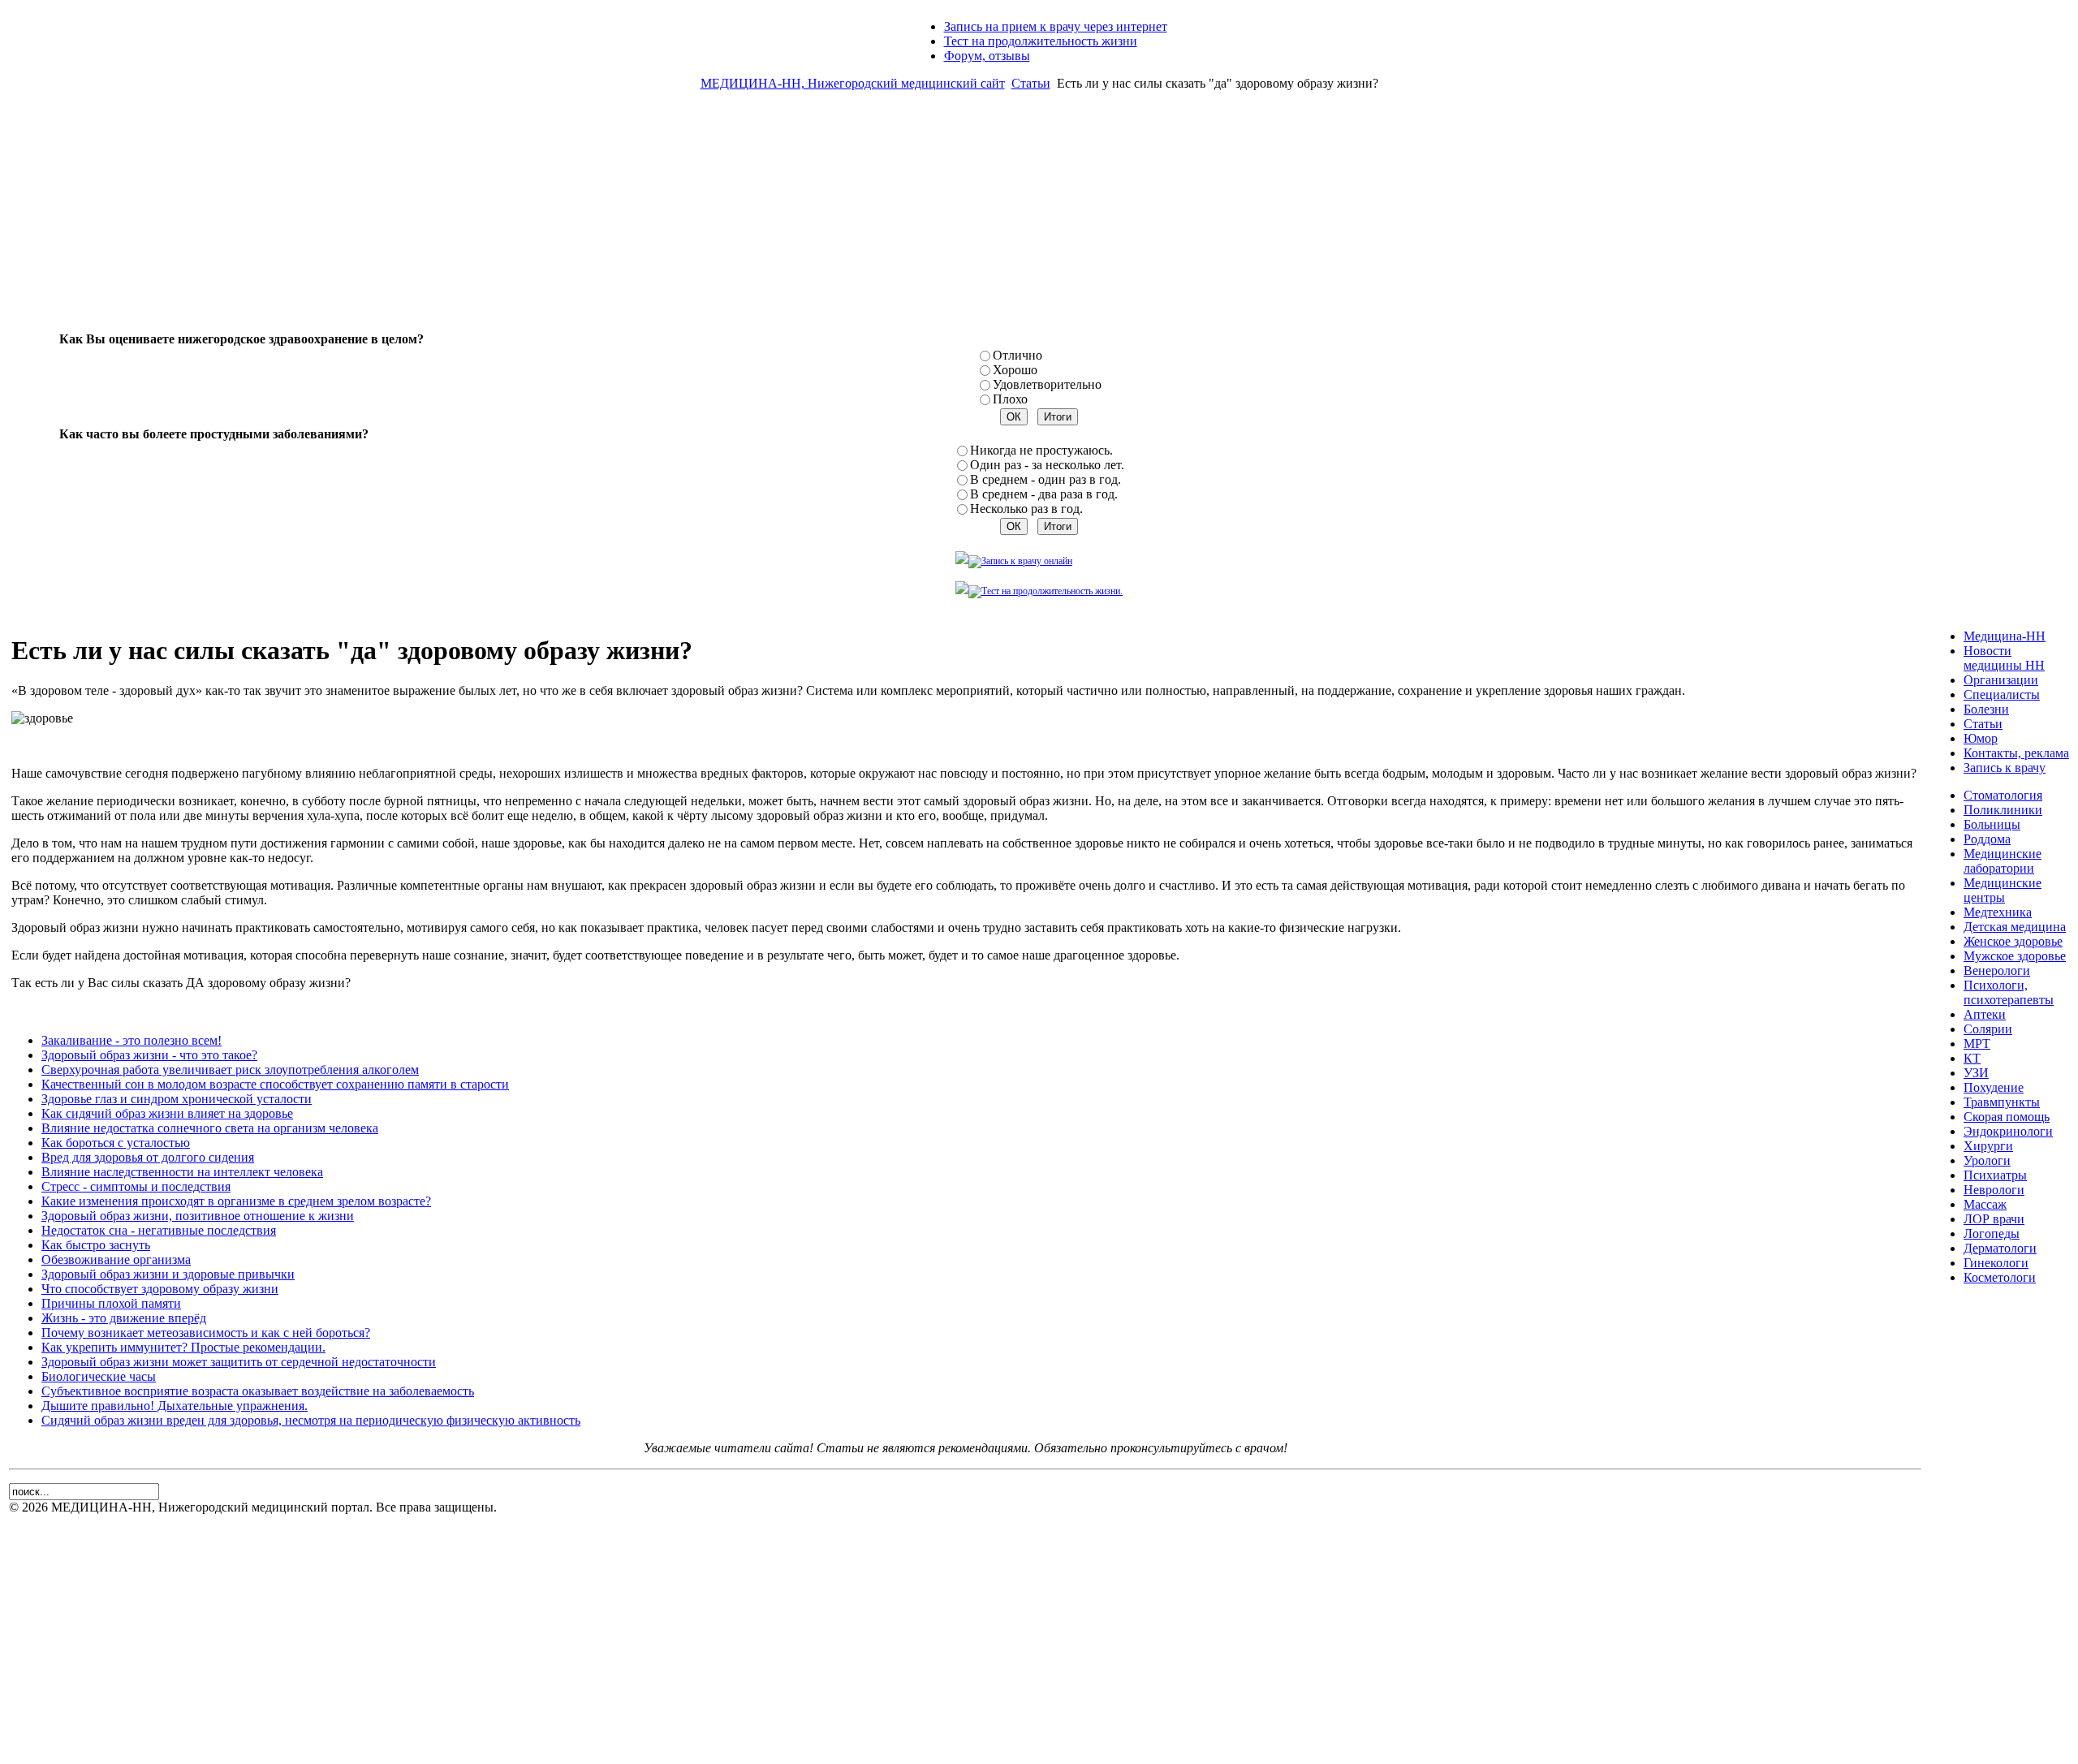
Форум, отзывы (987, 56)
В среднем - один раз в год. (1045, 479)
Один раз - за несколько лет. (1047, 465)
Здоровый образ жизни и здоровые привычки (168, 1274)
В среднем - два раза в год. (1044, 494)
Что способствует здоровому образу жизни (160, 1289)
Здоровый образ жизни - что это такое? (149, 1055)
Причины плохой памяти (111, 1303)
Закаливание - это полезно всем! (131, 1040)
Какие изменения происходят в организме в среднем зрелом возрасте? (236, 1201)
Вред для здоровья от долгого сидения (148, 1157)
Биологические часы (99, 1376)
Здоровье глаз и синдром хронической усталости (177, 1099)
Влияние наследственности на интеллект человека (182, 1172)
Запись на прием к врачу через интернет (1056, 26)
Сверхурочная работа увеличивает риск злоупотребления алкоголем (230, 1070)
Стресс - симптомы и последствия (136, 1186)
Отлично (1017, 355)
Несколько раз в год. (1026, 509)
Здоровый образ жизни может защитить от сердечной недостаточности (239, 1362)
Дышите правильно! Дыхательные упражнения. (175, 1406)
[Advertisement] (1039, 218)
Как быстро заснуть (96, 1245)
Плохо (1010, 399)
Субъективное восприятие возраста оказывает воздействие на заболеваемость (258, 1391)
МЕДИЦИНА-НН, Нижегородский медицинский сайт (853, 83)
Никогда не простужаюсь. (1041, 450)
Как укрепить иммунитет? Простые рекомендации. (183, 1347)
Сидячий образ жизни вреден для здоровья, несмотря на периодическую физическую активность (311, 1420)
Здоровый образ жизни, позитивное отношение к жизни (198, 1216)
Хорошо (1015, 370)
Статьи (1031, 83)
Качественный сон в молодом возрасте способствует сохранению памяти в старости (275, 1084)
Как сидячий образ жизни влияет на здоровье (167, 1113)
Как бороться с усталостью (116, 1143)
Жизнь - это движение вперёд (124, 1318)
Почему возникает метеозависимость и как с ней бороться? (206, 1333)
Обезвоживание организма (116, 1259)
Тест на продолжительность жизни (1041, 41)
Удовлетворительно (1047, 384)
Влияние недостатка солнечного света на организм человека (210, 1128)
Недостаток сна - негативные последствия (159, 1230)
